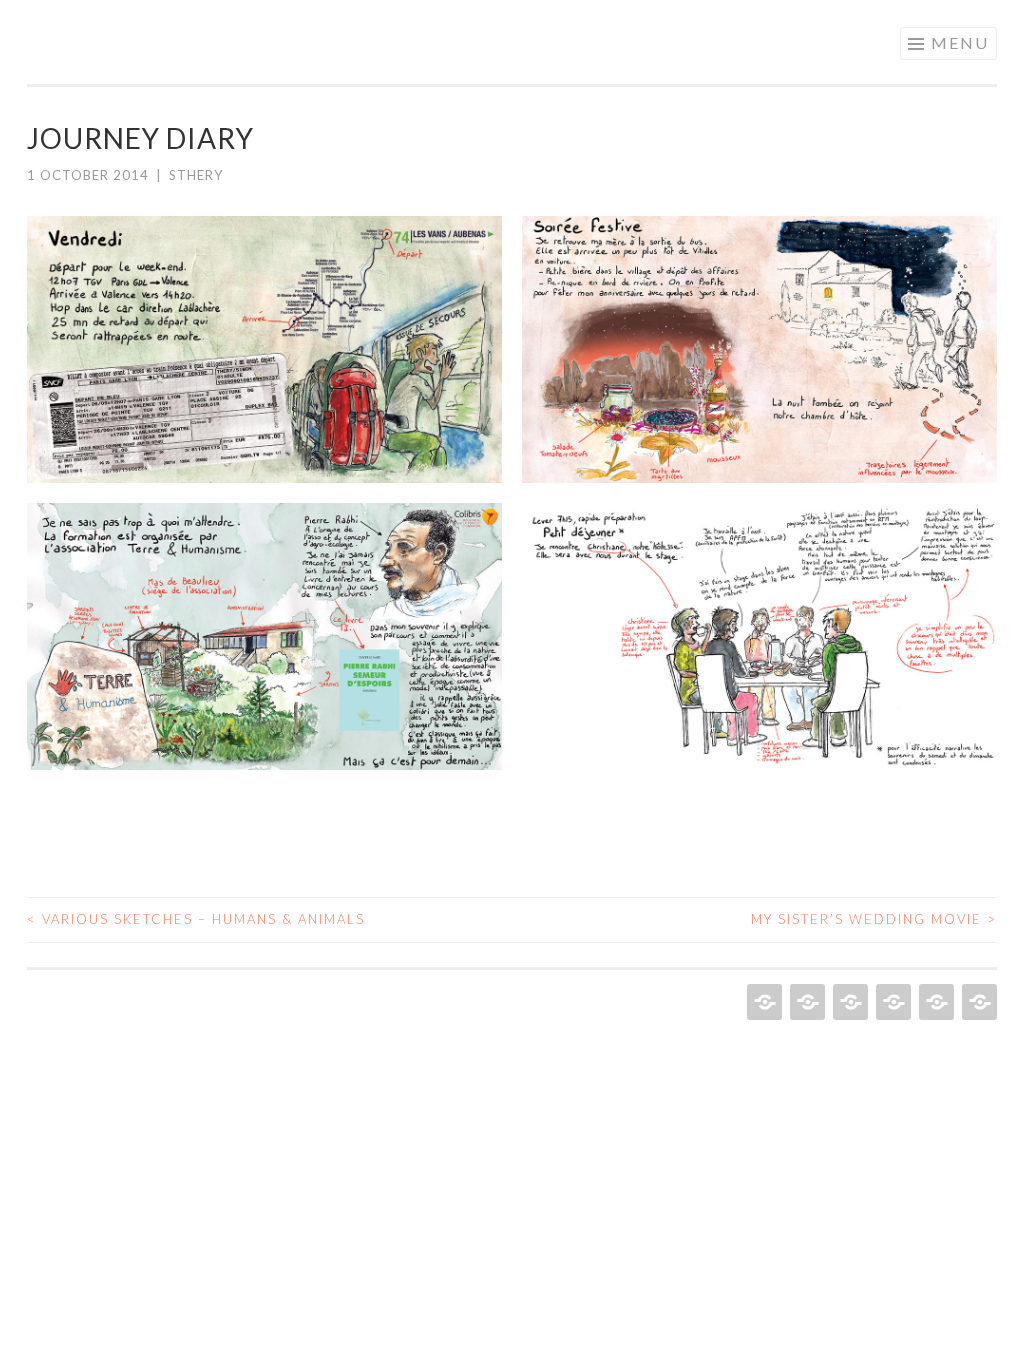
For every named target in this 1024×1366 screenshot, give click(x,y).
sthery (196, 175)
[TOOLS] (934, 1002)
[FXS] (805, 1002)
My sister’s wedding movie (874, 919)
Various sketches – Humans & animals (196, 919)
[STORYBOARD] (848, 1002)
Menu (960, 42)
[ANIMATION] (762, 1002)
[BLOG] (977, 1002)
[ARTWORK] (891, 1002)
